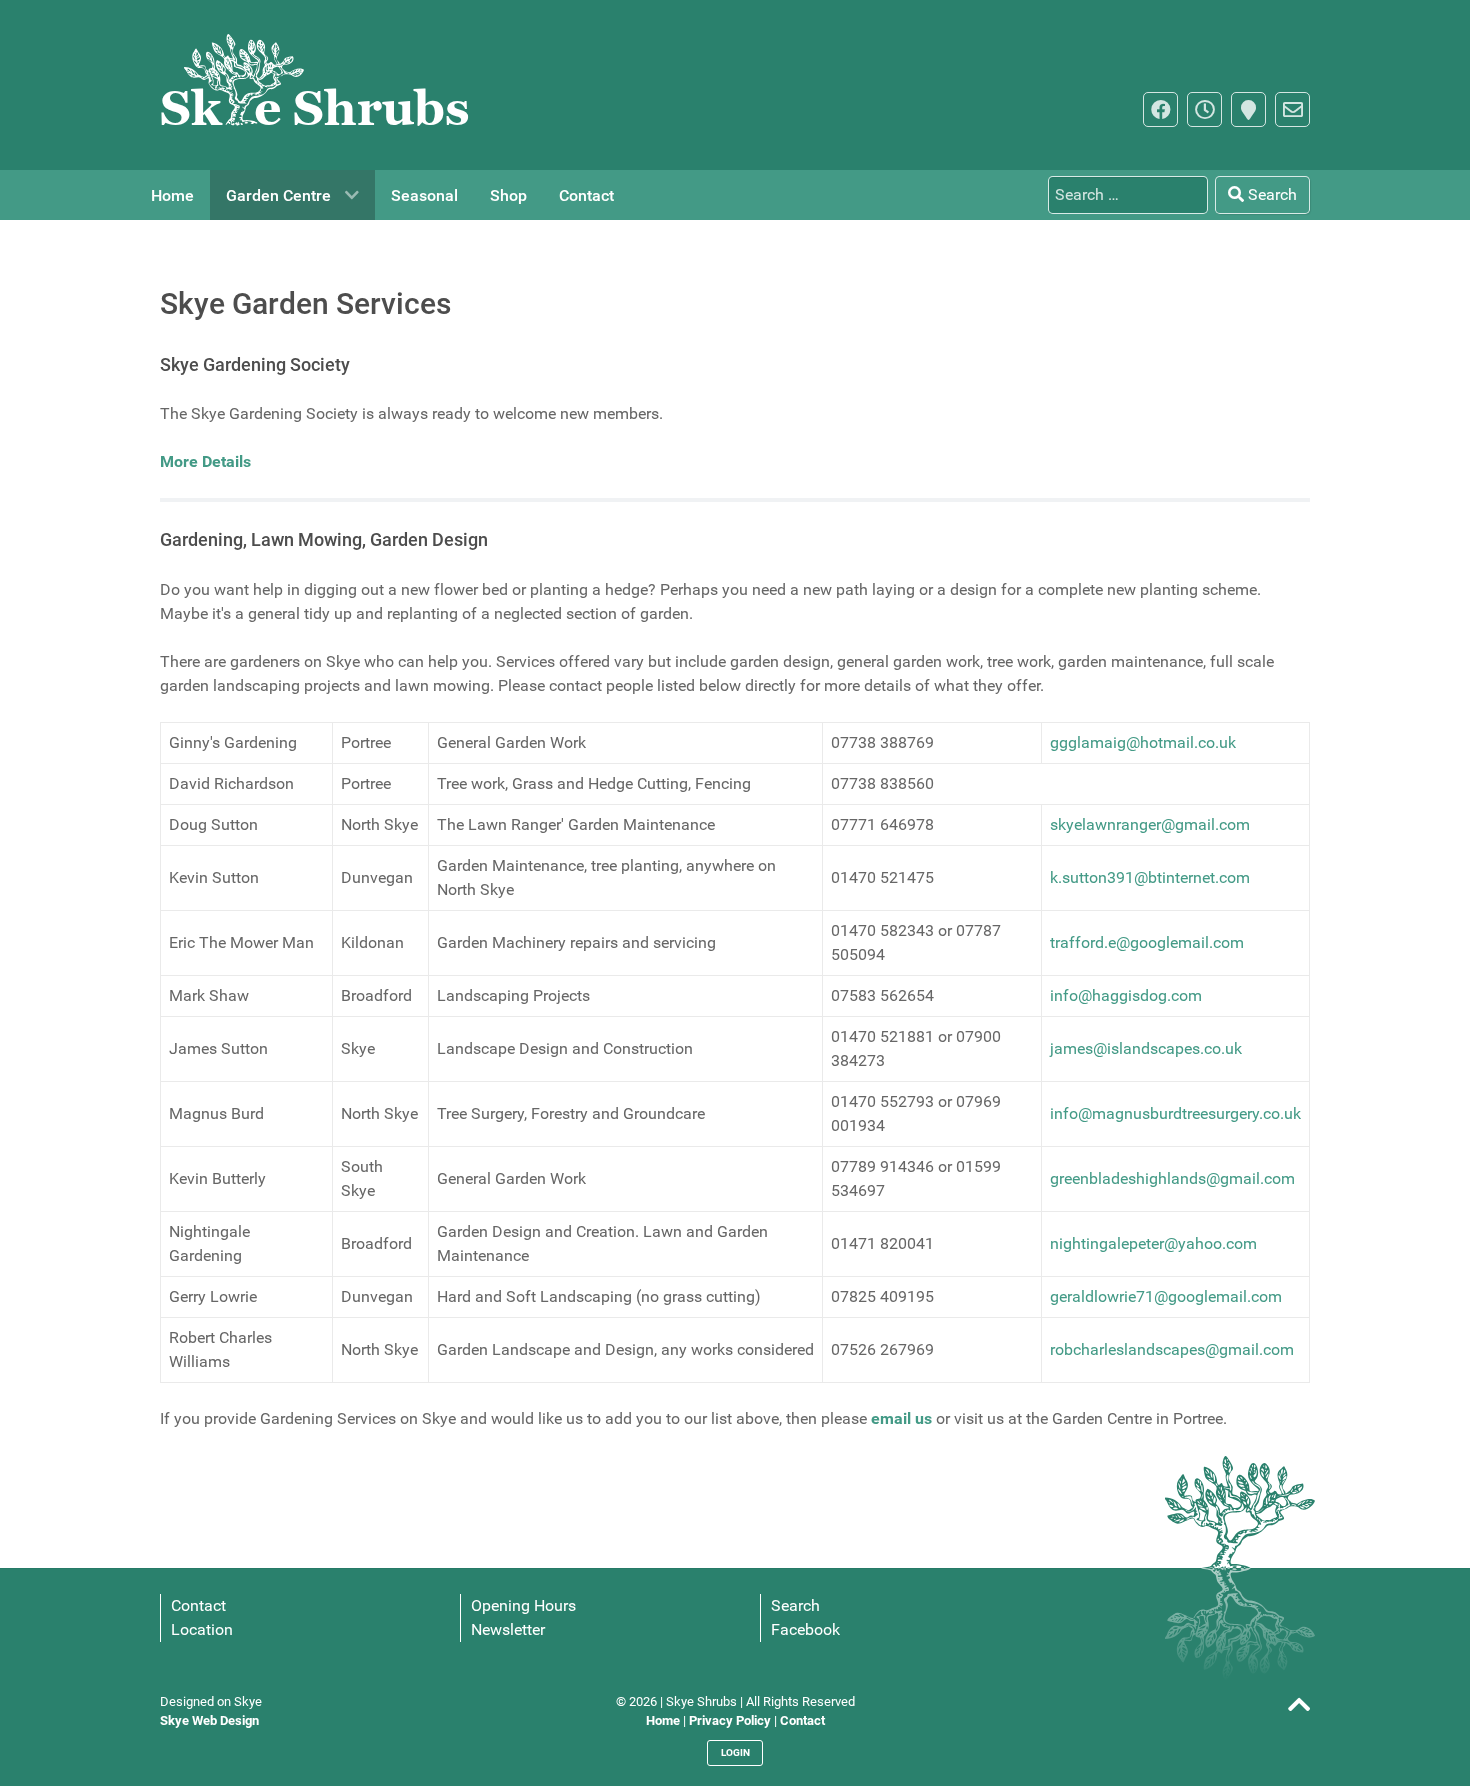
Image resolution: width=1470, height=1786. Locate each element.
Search (1270, 194)
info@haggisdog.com (1126, 995)
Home (663, 1720)
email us (901, 1418)
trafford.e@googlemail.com (1147, 942)
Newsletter (508, 1629)
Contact (198, 1605)
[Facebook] (1160, 109)
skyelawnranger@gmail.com (1150, 824)
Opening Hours (523, 1605)
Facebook (805, 1629)
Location (202, 1629)
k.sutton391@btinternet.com (1150, 877)
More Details (205, 461)
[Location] (1248, 109)
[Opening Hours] (1204, 109)
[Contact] (1292, 109)
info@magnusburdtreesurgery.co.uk (1175, 1113)
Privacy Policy (730, 1720)
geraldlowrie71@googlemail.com (1166, 1296)
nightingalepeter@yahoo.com (1153, 1243)
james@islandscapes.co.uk (1146, 1048)
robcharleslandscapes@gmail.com (1172, 1349)
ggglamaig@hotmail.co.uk (1143, 742)
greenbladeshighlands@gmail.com (1172, 1178)
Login (735, 1752)
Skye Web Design (209, 1720)
